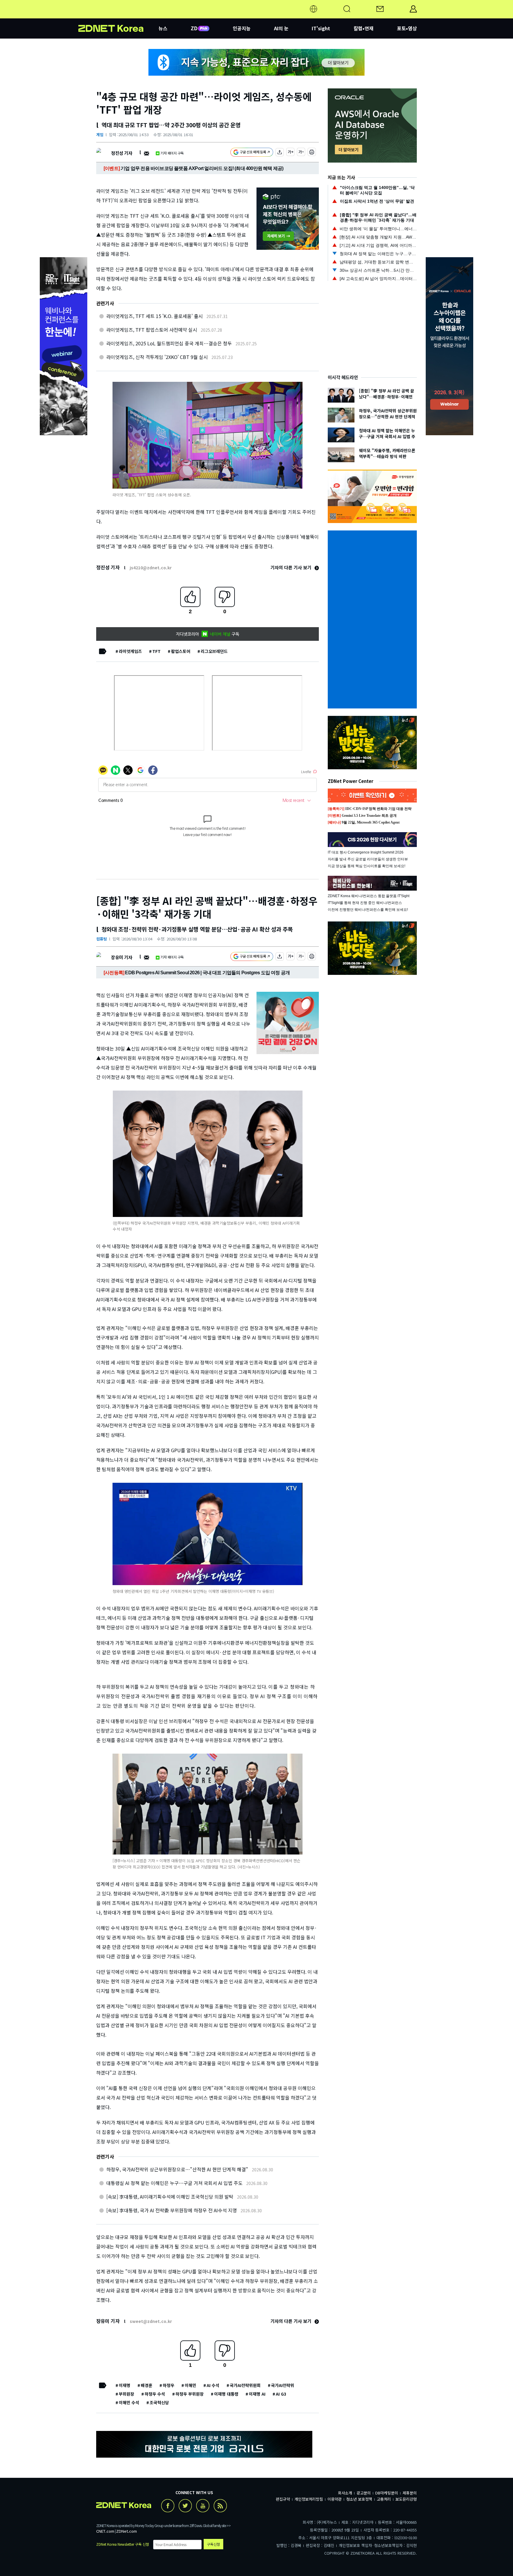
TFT (156, 651)
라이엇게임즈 (130, 651)
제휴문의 (410, 2493)
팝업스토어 (181, 651)
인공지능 (242, 28)
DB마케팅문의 (387, 2493)
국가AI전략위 (283, 2385)
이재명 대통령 (226, 2394)
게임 (100, 135)
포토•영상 (407, 28)
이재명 (125, 2385)
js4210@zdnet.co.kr (151, 568)
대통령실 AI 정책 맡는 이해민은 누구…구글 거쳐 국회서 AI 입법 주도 (174, 2183)
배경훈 (147, 2385)
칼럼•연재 (364, 28)
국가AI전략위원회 (245, 2385)
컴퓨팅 (102, 939)
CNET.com (105, 2531)
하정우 (168, 2385)
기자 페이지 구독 (172, 153)
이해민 (190, 2385)
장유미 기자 (122, 957)
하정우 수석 (155, 2394)
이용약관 (335, 2499)
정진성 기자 (122, 153)
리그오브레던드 (214, 651)
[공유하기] (280, 153)
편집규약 (283, 2499)
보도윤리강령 (406, 2499)
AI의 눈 (281, 28)
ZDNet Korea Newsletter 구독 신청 (123, 2544)
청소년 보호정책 (359, 2499)
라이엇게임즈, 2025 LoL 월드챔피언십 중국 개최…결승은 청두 (169, 343)
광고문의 (364, 2493)
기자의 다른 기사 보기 (292, 567)
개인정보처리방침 (309, 2499)
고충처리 (384, 2499)
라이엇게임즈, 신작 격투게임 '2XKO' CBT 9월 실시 (157, 357)
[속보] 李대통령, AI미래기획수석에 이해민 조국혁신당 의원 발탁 (170, 2197)
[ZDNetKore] (118, 16)
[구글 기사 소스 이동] (252, 153)
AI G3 (281, 2394)
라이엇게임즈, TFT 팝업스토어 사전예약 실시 (152, 330)
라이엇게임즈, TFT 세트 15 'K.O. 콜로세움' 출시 (155, 316)
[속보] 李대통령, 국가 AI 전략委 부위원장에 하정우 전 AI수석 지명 (172, 2210)
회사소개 (345, 2493)
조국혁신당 (159, 2402)
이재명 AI (257, 2394)
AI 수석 (213, 2385)
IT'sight (321, 28)
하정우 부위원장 (190, 2394)
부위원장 (126, 2394)
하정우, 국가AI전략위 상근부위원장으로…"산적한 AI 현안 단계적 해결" (177, 2169)
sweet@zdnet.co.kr (151, 2321)
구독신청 (213, 2544)
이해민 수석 (129, 2402)
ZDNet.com (126, 2531)
